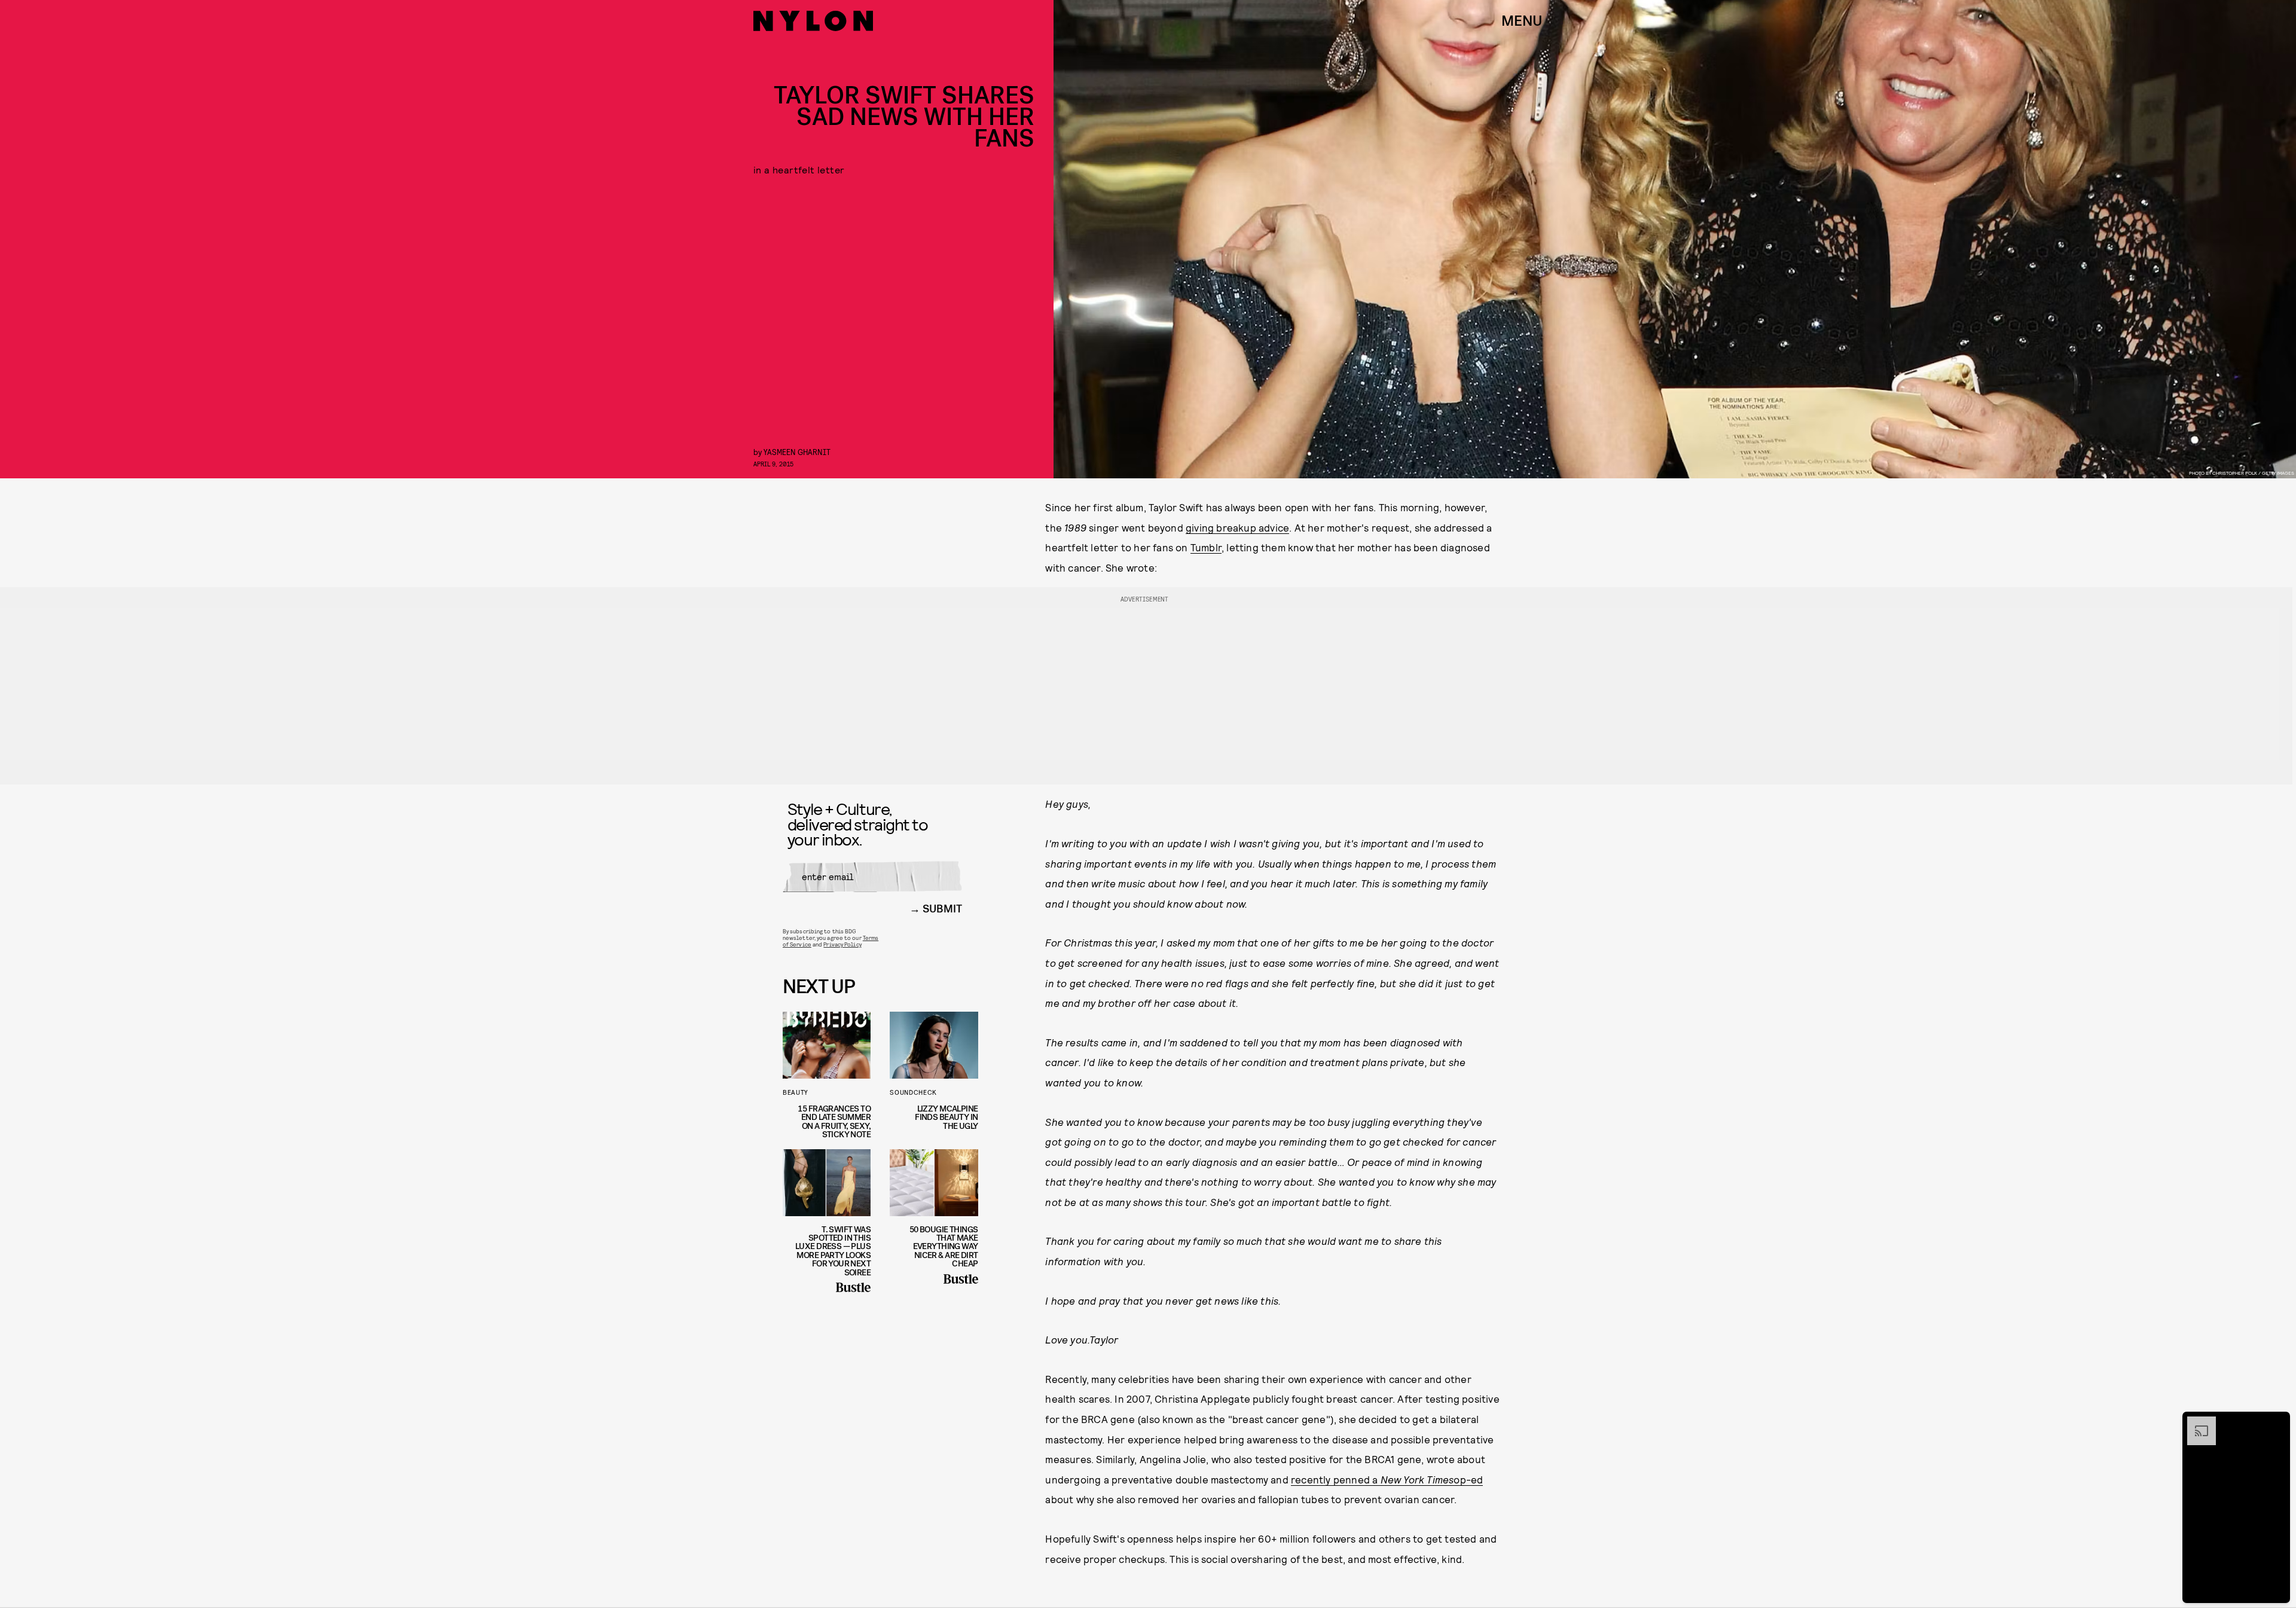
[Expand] (2196, 1422)
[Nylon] (813, 21)
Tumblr (1206, 547)
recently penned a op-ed (1387, 1479)
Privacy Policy (842, 944)
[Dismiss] (2277, 1422)
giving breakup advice (1237, 527)
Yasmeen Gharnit (797, 452)
